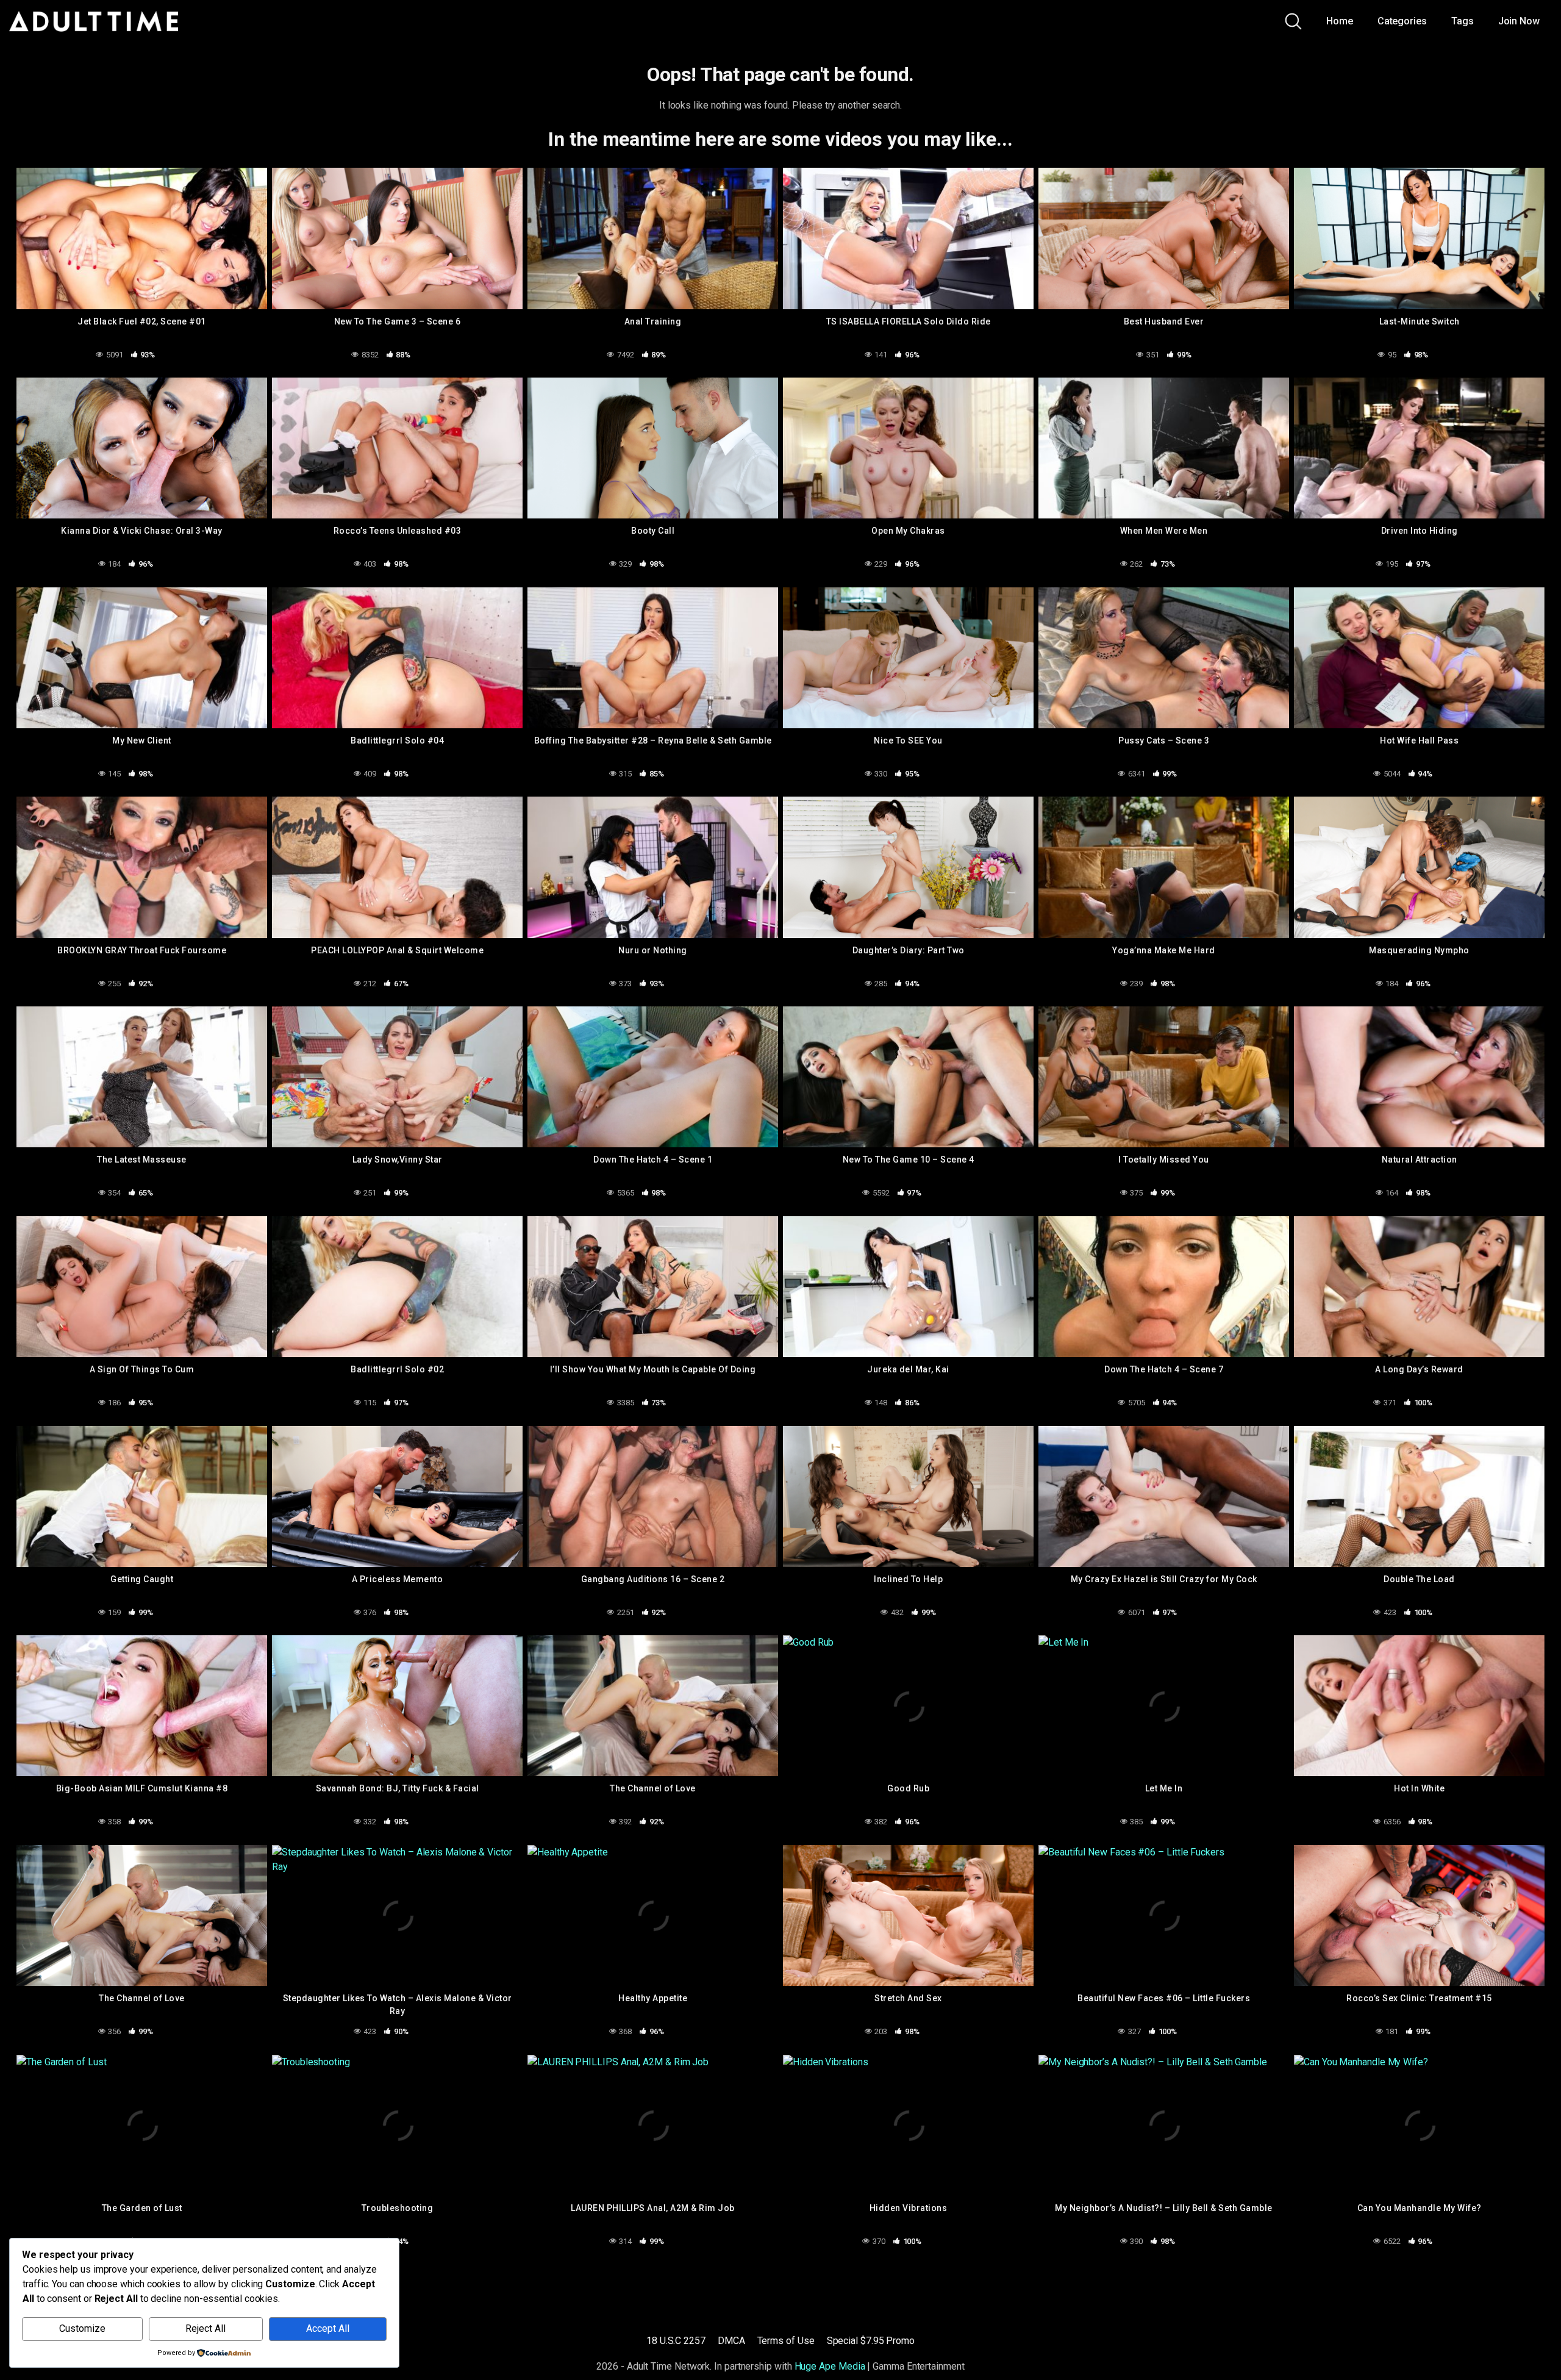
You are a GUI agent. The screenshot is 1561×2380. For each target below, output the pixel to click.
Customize (82, 2328)
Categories (1402, 21)
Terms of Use (786, 2341)
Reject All (205, 2328)
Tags (1463, 21)
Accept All (328, 2328)
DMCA (731, 2341)
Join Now (1519, 21)
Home (1340, 21)
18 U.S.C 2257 (676, 2341)
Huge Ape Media (830, 2366)
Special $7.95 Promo (871, 2341)
